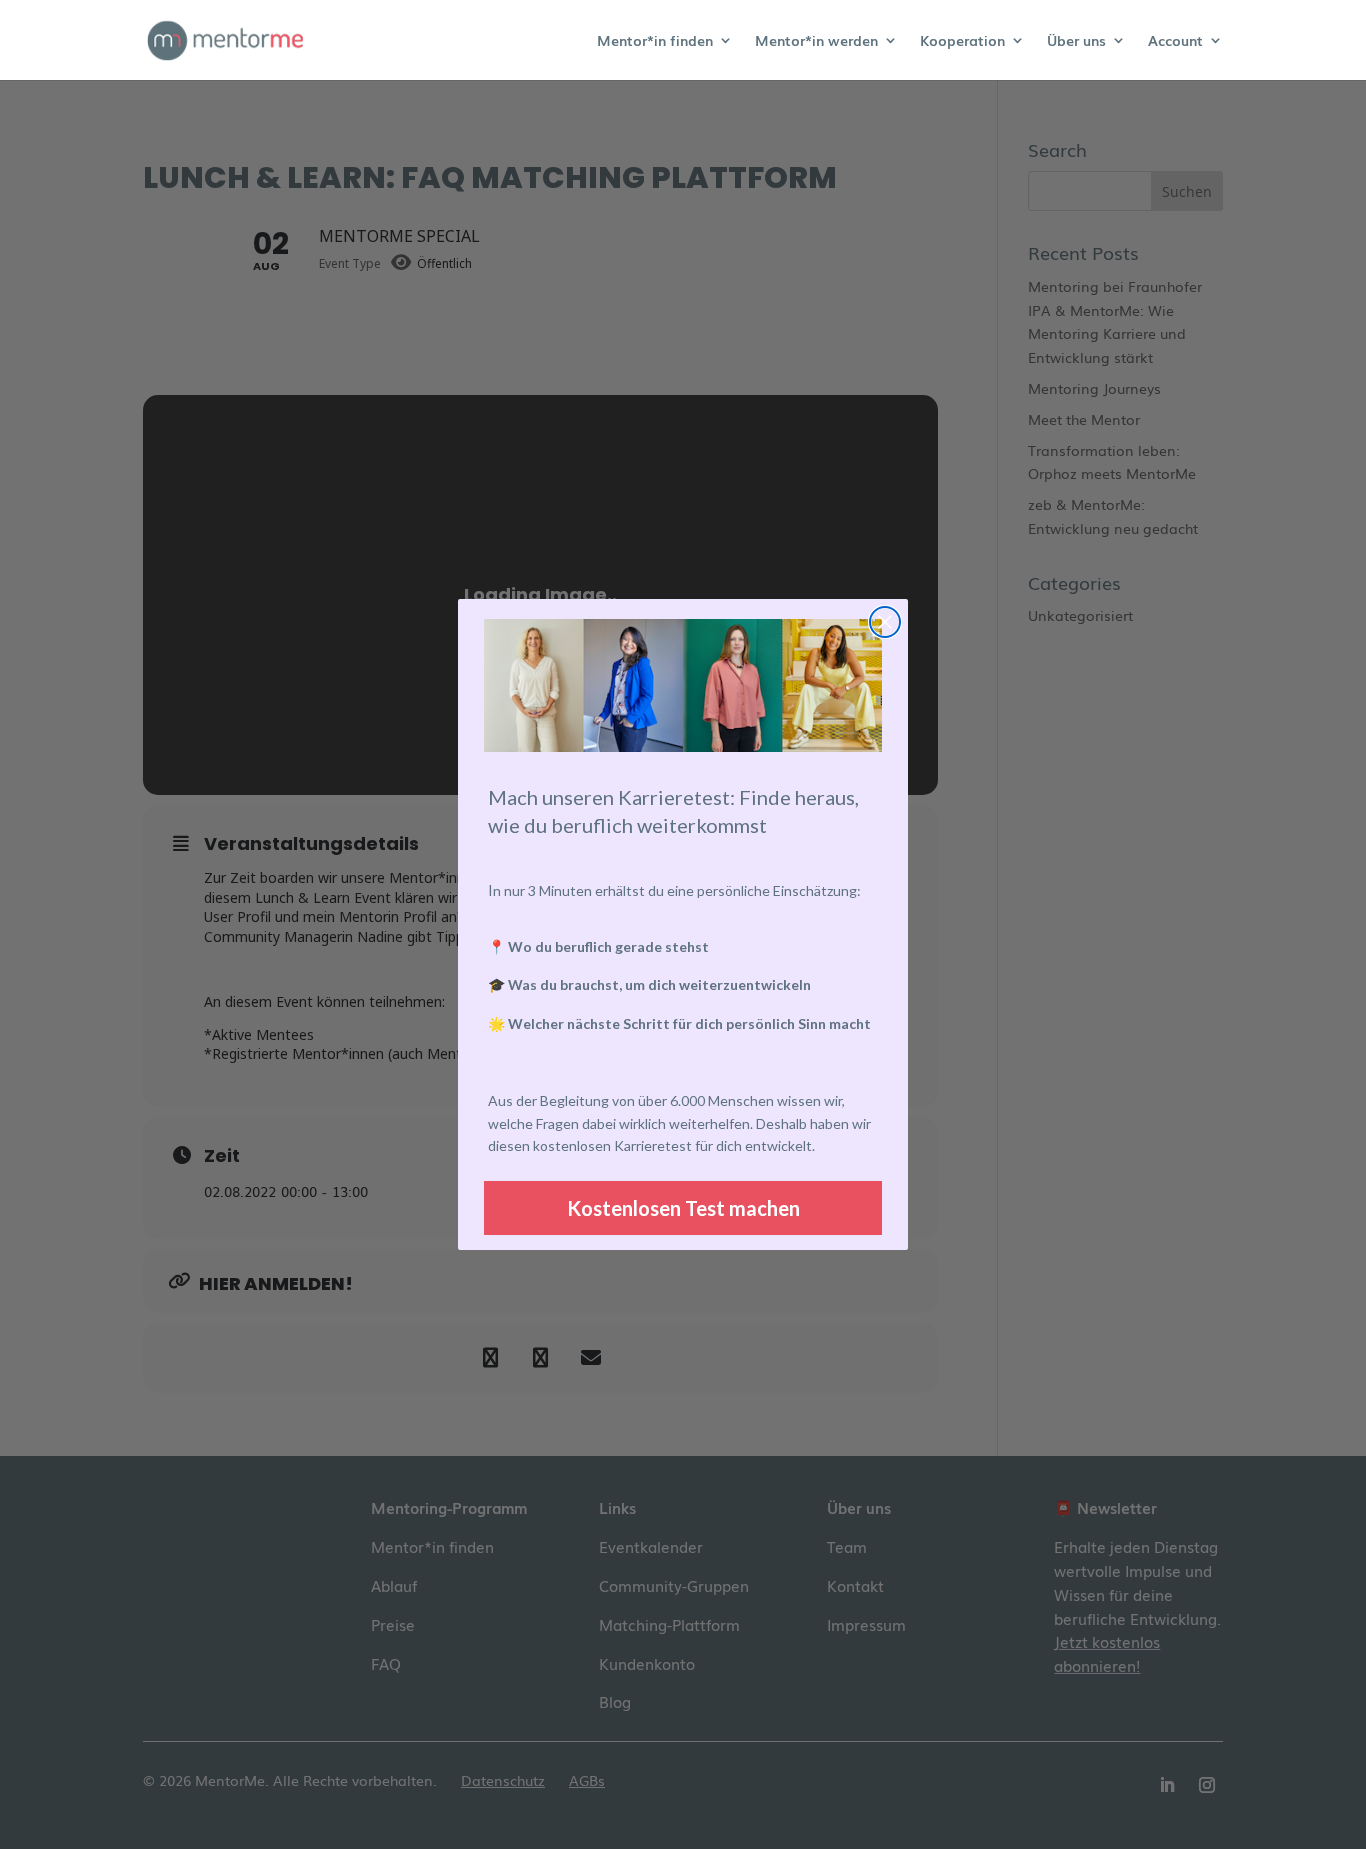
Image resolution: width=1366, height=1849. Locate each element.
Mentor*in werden (816, 41)
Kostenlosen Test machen (683, 1208)
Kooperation (962, 41)
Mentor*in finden (655, 41)
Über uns (1076, 41)
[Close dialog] (885, 622)
